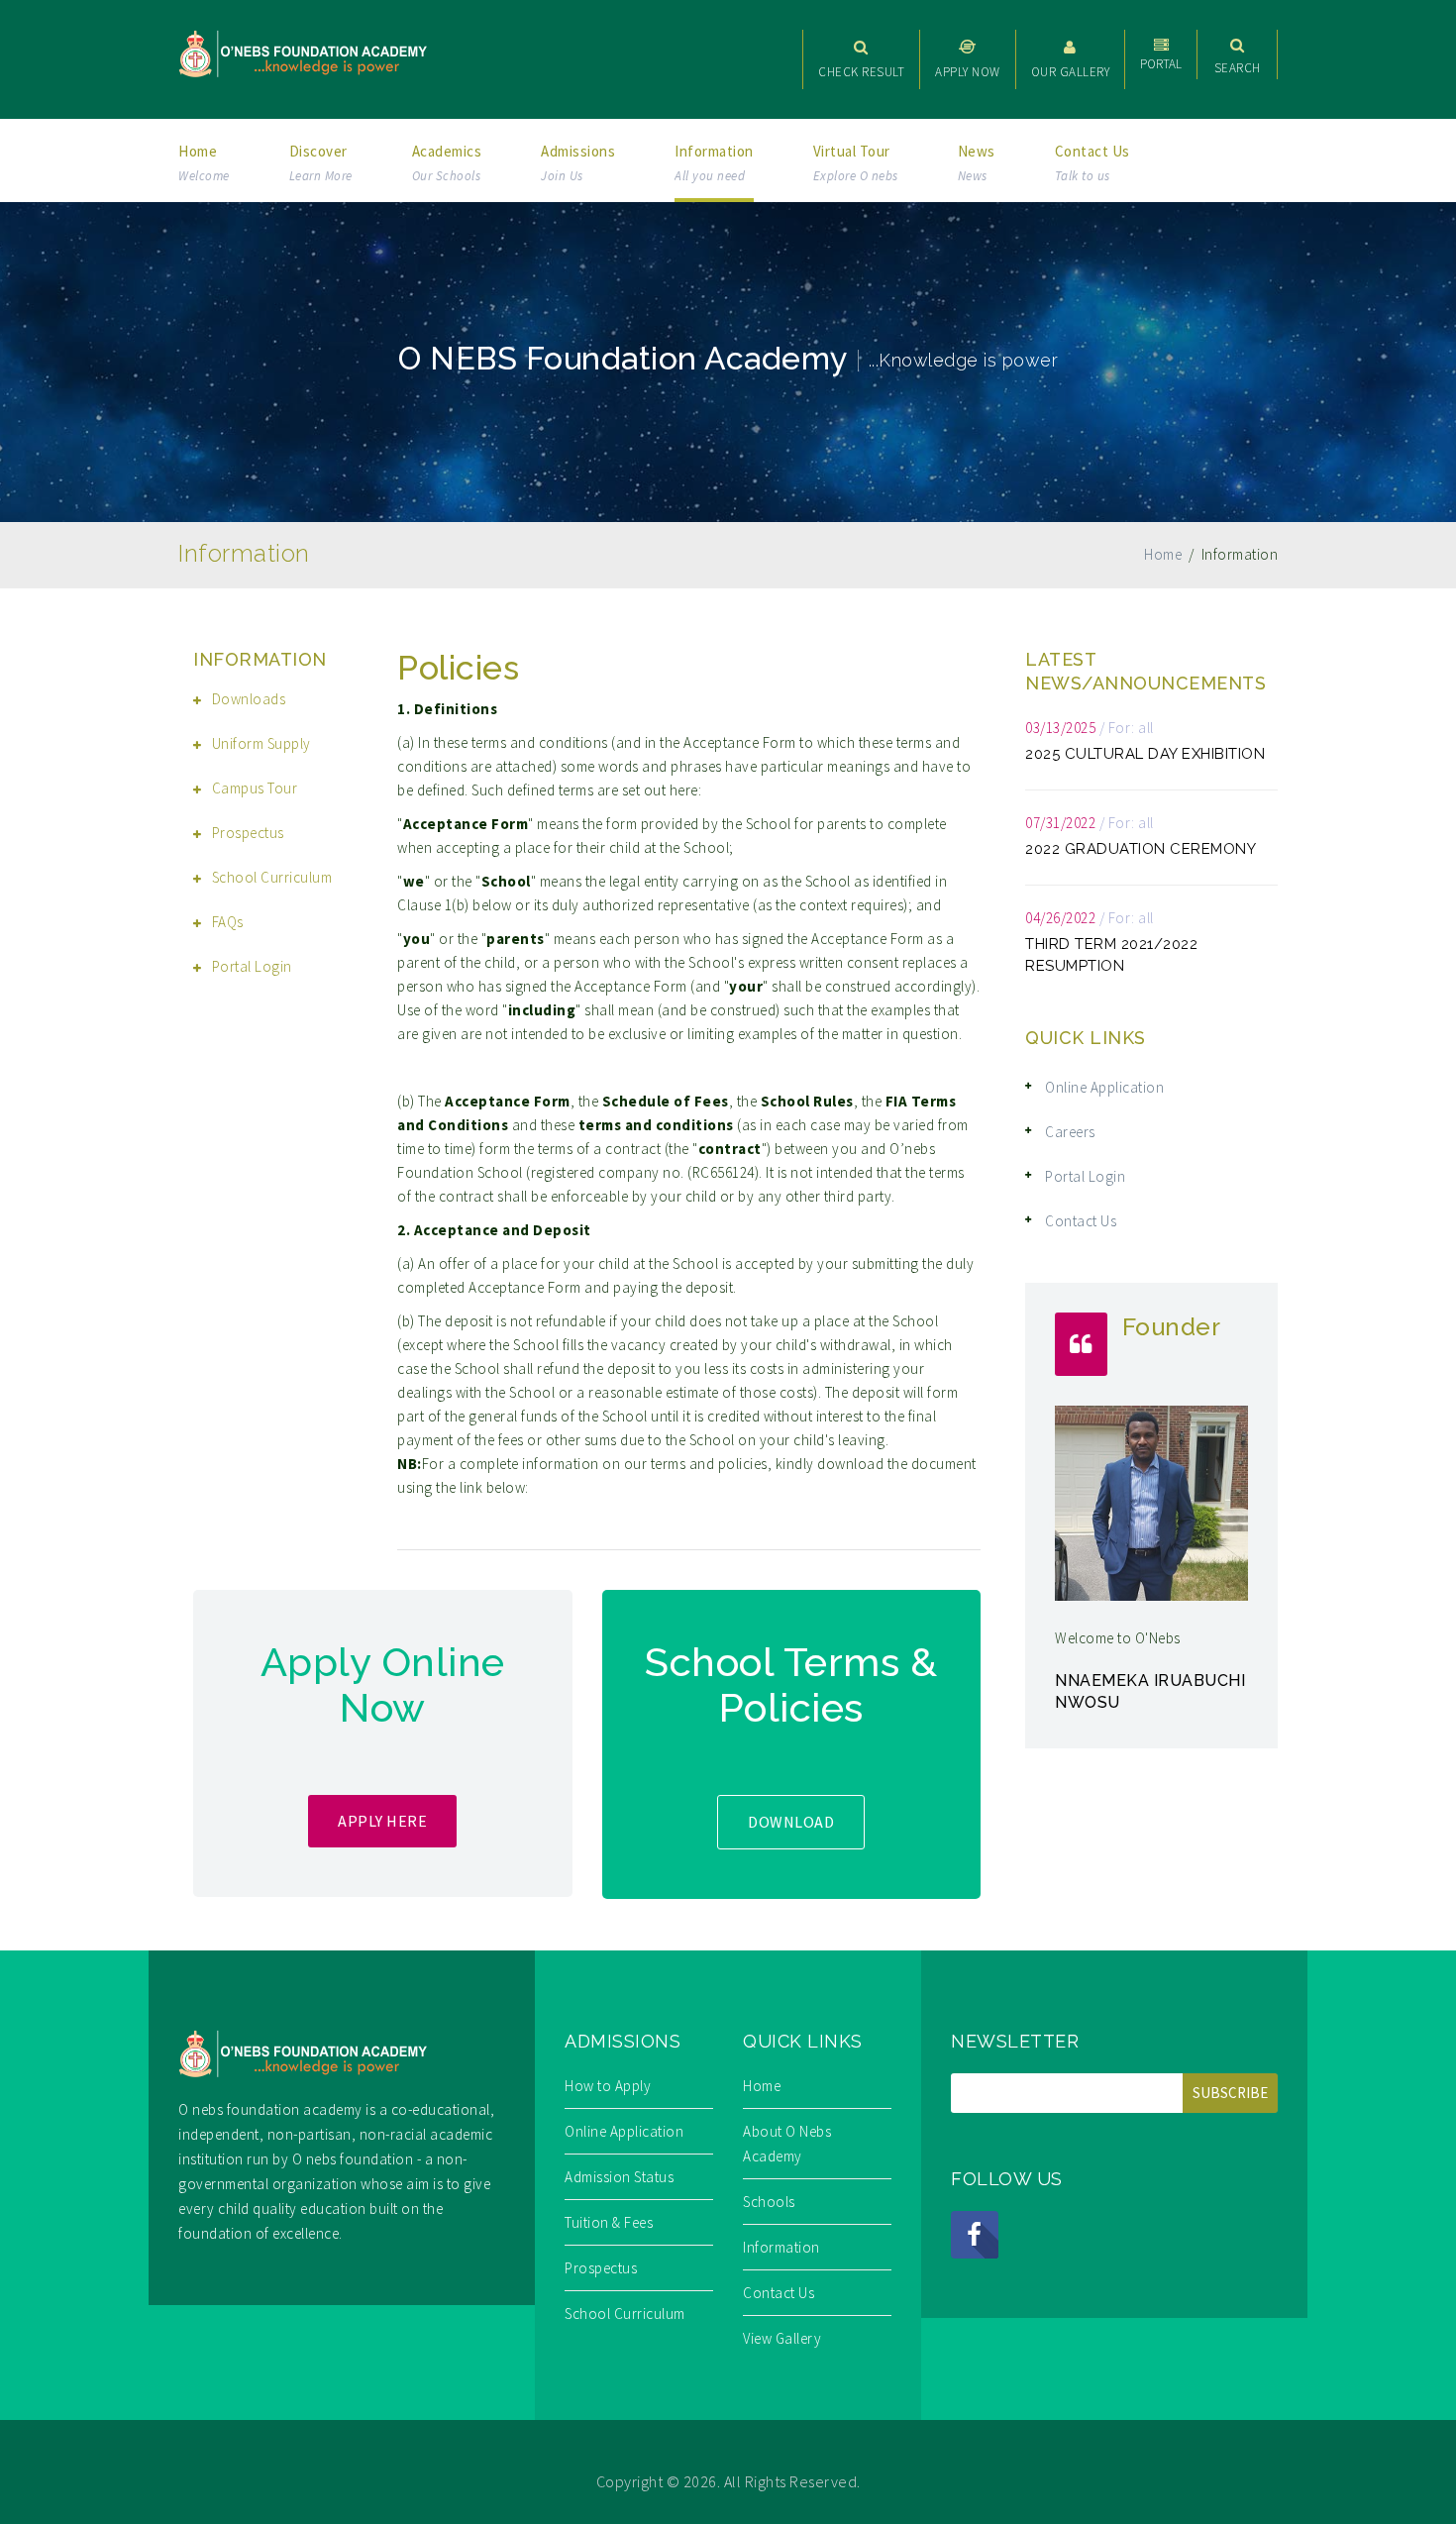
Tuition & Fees (609, 2222)
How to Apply (608, 2086)
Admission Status (619, 2177)
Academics (447, 163)
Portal (1161, 64)
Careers (1070, 1132)
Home (204, 163)
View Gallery (782, 2338)
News (977, 163)
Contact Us (1092, 163)
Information (714, 163)
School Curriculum (272, 877)
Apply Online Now (383, 1684)
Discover (321, 163)
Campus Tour (255, 788)
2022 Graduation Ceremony (1141, 849)
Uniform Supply (261, 743)
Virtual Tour (856, 163)
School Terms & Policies (791, 1684)
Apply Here (382, 1821)
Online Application (1104, 1087)
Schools (769, 2202)
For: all (1131, 728)
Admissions (578, 163)
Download (791, 1822)
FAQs (228, 922)
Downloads (249, 699)
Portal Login (252, 966)
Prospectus (248, 833)
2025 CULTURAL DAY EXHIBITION (1145, 754)
